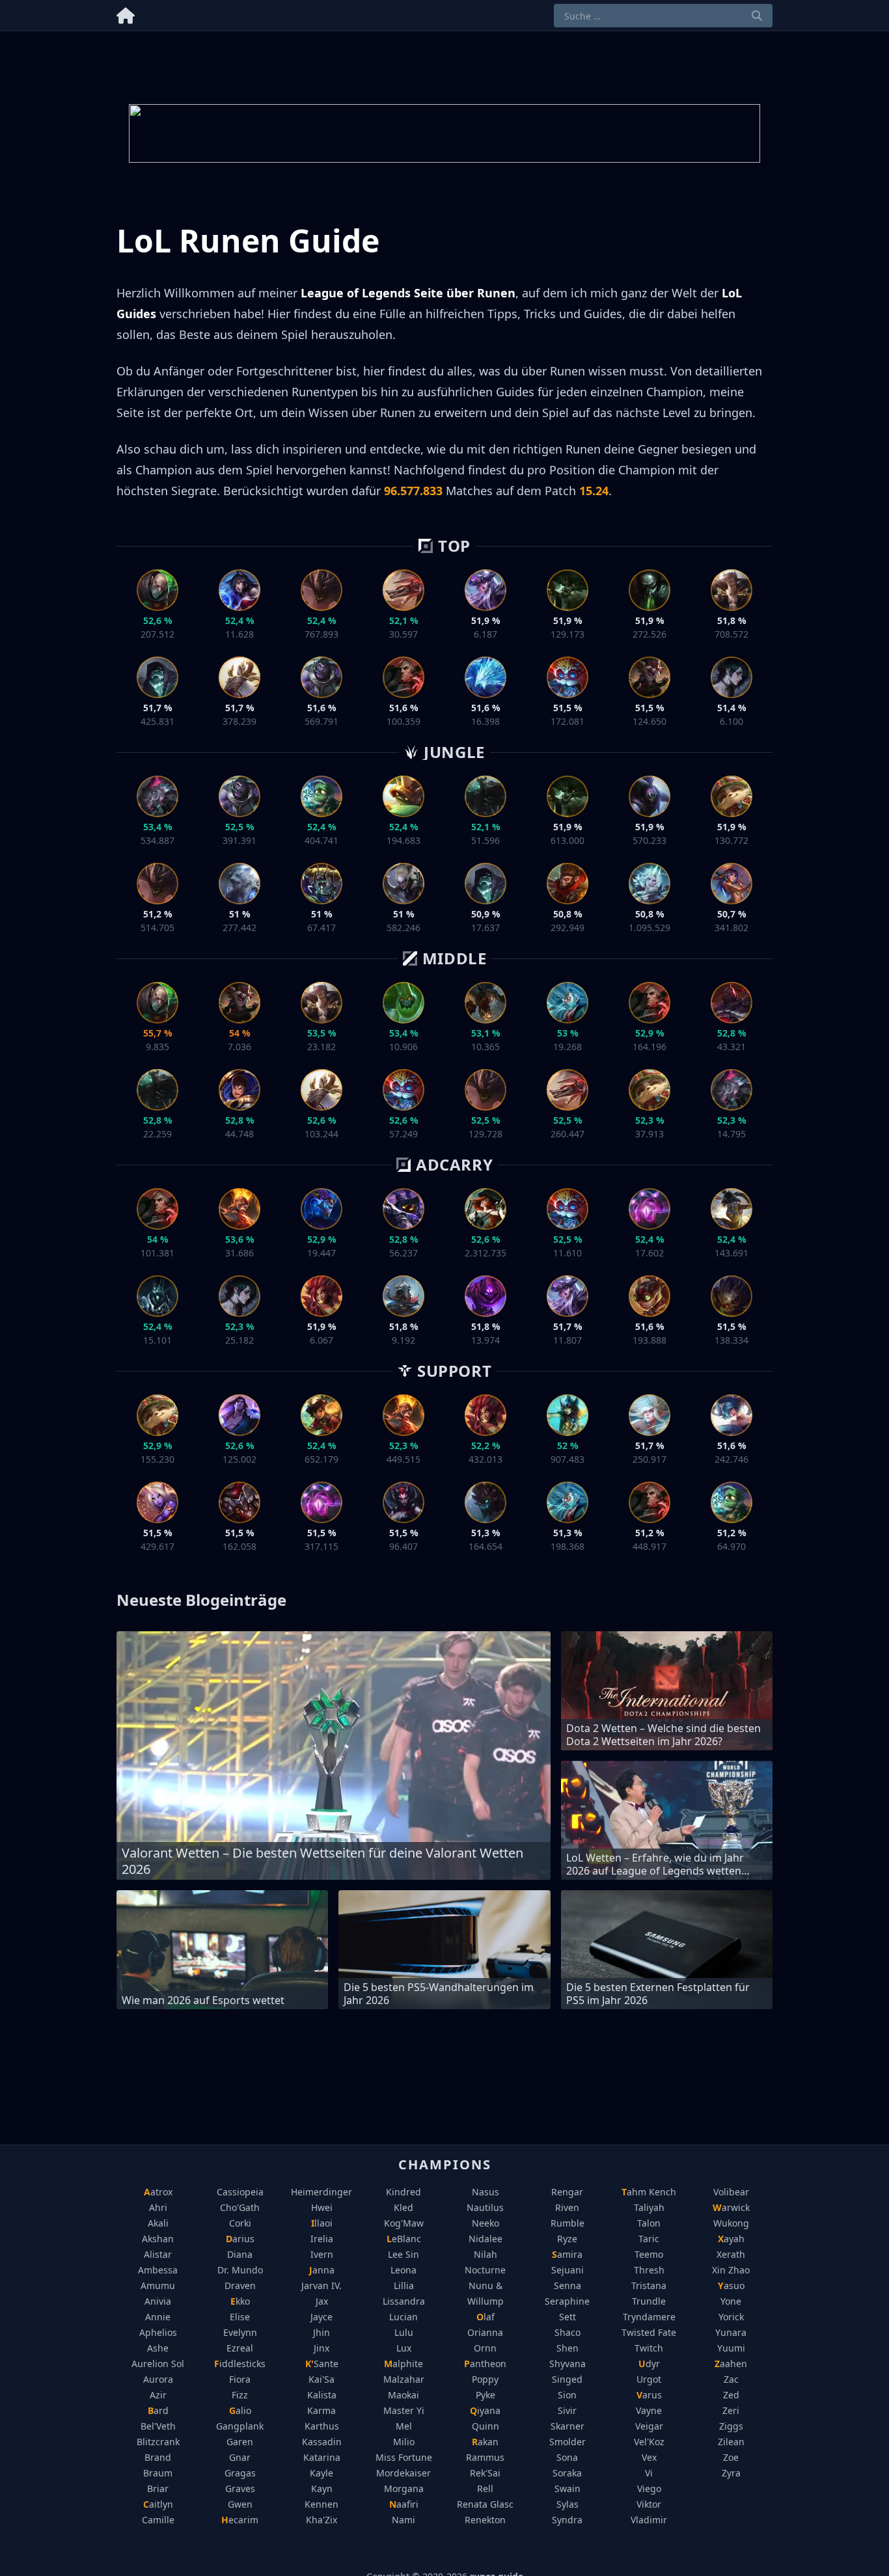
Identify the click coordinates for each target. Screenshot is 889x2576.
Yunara (731, 2332)
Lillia (404, 2285)
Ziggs (731, 2426)
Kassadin (322, 2442)
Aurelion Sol (158, 2364)
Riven (567, 2207)
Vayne (649, 2410)
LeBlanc (404, 2239)
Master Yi (404, 2410)
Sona (567, 2457)
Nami (403, 2520)
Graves (240, 2488)
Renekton (485, 2520)
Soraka (567, 2473)
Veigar (649, 2426)
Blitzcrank (158, 2442)
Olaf (486, 2317)
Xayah (731, 2239)
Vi (649, 2473)
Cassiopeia (240, 2192)
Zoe (731, 2457)
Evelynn (240, 2332)
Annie (158, 2317)
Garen (240, 2442)
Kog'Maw (404, 2223)
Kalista (322, 2395)
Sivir (567, 2410)
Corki (240, 2223)
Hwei (322, 2207)
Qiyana (485, 2410)
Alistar (158, 2254)
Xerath (731, 2254)
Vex (649, 2457)
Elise (240, 2317)
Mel (404, 2426)
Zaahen (731, 2364)
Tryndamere (649, 2317)
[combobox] (663, 16)
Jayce (321, 2317)
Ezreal (240, 2348)
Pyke (486, 2395)
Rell (485, 2488)
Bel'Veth (158, 2426)
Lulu (404, 2332)
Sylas (568, 2504)
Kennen (321, 2504)
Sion (567, 2395)
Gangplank (240, 2426)
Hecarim (240, 2520)
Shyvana (568, 2364)
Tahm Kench (649, 2192)
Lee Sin (403, 2254)
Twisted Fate (649, 2332)
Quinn (486, 2426)
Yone (731, 2301)
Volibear (731, 2192)
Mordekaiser (403, 2473)
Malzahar (404, 2379)
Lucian (403, 2317)
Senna (568, 2285)
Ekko (240, 2301)
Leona (403, 2270)
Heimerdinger (321, 2192)
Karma (321, 2410)
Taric (649, 2239)
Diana (240, 2254)
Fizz (240, 2395)
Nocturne (485, 2270)
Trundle (649, 2301)
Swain (568, 2488)
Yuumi (731, 2348)
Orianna (485, 2332)
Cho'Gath (240, 2207)
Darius (240, 2239)
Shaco (568, 2332)
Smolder (568, 2442)
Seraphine (567, 2301)
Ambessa (158, 2270)
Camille (158, 2520)
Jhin (321, 2332)
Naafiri (404, 2504)
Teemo (649, 2254)
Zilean (731, 2442)
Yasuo (731, 2285)
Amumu (158, 2285)
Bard (158, 2410)
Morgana (404, 2488)
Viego (649, 2488)
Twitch (649, 2348)
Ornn (485, 2348)
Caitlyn (158, 2504)
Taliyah (649, 2207)
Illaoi (322, 2223)
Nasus (486, 2192)
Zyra (731, 2473)
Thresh (649, 2270)
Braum (158, 2473)
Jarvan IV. (321, 2285)
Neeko (486, 2223)
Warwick (731, 2207)
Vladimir (649, 2520)
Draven (240, 2285)
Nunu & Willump (486, 2293)
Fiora (240, 2379)
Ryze (567, 2239)
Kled (403, 2207)
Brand (158, 2457)
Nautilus (485, 2207)
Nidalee (486, 2239)
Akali (158, 2223)
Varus (649, 2395)
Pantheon (485, 2364)
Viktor (649, 2504)
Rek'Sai (485, 2473)
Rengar (567, 2192)
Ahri (158, 2207)
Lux (404, 2348)
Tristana (649, 2285)
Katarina (322, 2457)
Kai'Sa (321, 2379)
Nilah (486, 2254)
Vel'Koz (649, 2442)
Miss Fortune (404, 2457)
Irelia (322, 2239)
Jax (322, 2301)
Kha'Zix (321, 2520)
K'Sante (322, 2364)
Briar (158, 2488)
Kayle (321, 2473)
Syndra (567, 2520)
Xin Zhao (731, 2270)
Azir (158, 2395)
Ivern (322, 2254)
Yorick (731, 2317)
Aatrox (158, 2192)
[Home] (126, 13)
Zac (731, 2379)
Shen (568, 2348)
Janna (322, 2270)
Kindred (403, 2192)
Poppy (485, 2379)
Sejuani (568, 2270)
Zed (731, 2395)
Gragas (240, 2473)
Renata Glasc (485, 2504)
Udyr (649, 2364)
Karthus (322, 2426)
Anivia (158, 2301)
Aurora (158, 2379)
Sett (568, 2317)
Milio (404, 2442)
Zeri (731, 2410)
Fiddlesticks (240, 2364)
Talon (649, 2223)
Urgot (649, 2379)
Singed (567, 2379)
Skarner (568, 2426)
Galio (240, 2410)
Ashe (158, 2348)
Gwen (240, 2504)
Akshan (158, 2239)
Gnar (240, 2457)
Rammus (485, 2457)
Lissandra (404, 2301)
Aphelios (158, 2332)
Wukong (731, 2223)
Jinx (321, 2348)
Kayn (322, 2488)
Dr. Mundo (240, 2270)
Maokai (403, 2395)
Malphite (403, 2364)
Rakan (485, 2442)
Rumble (568, 2223)
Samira (567, 2254)
